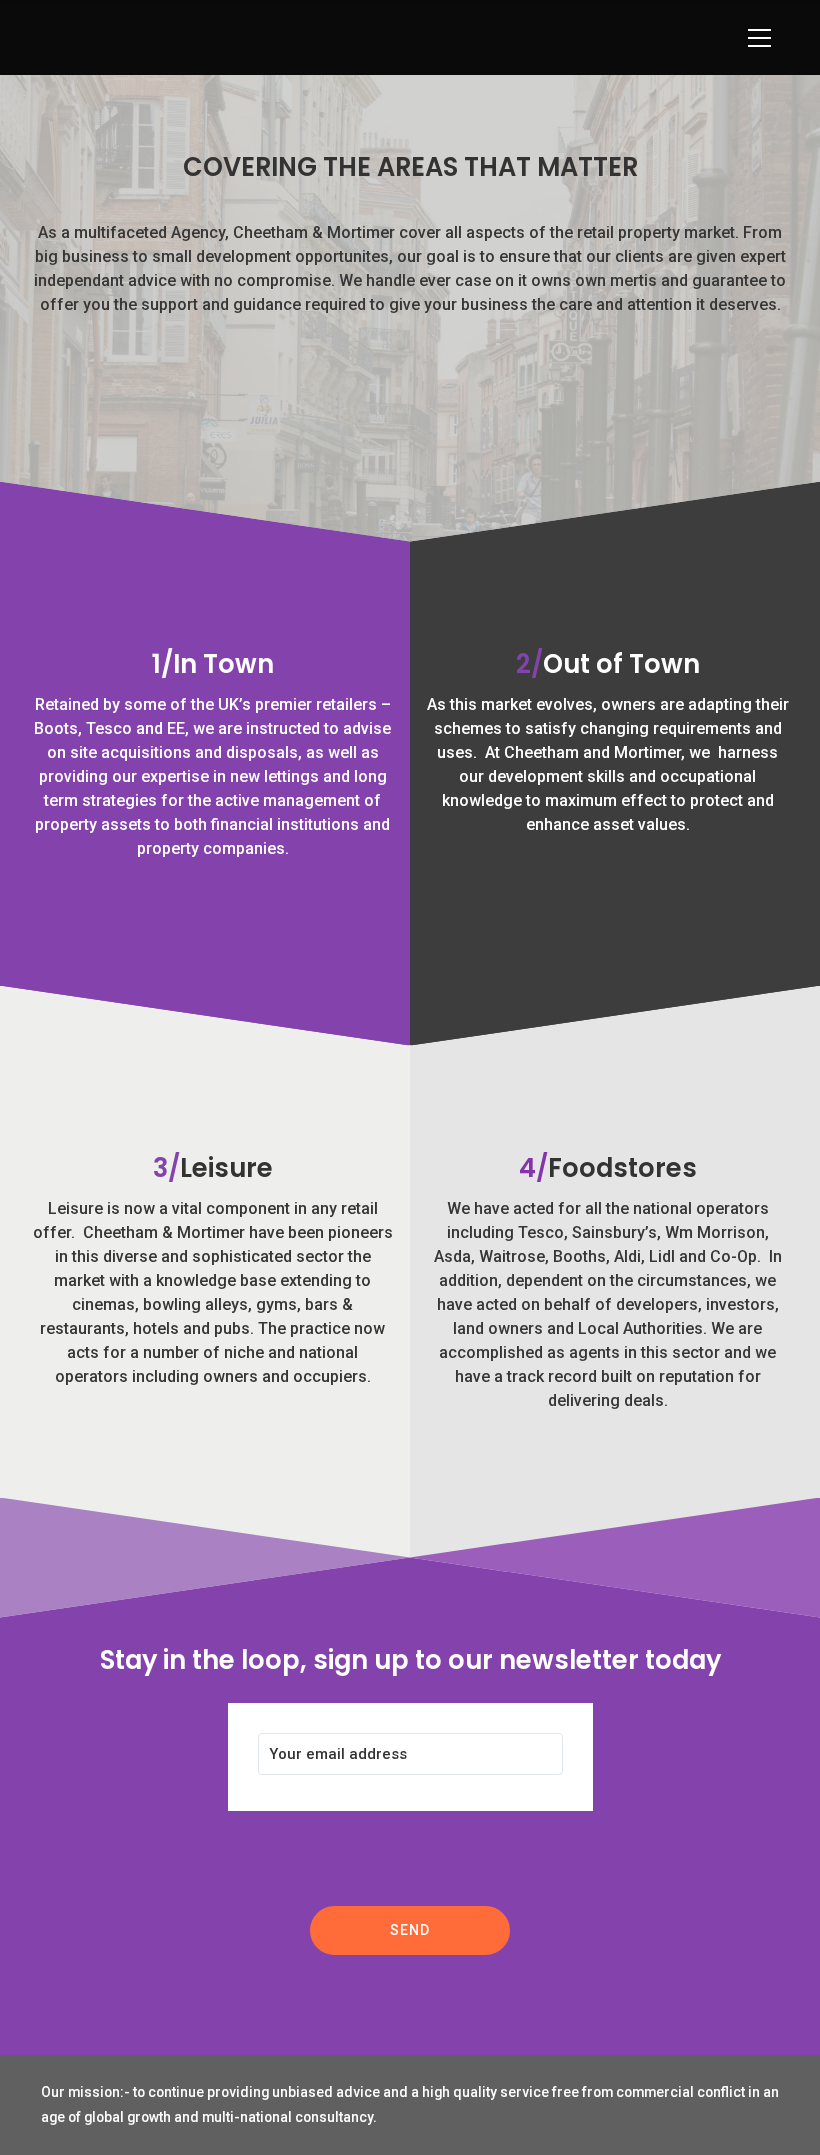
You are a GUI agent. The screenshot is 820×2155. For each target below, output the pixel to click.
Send (410, 1930)
